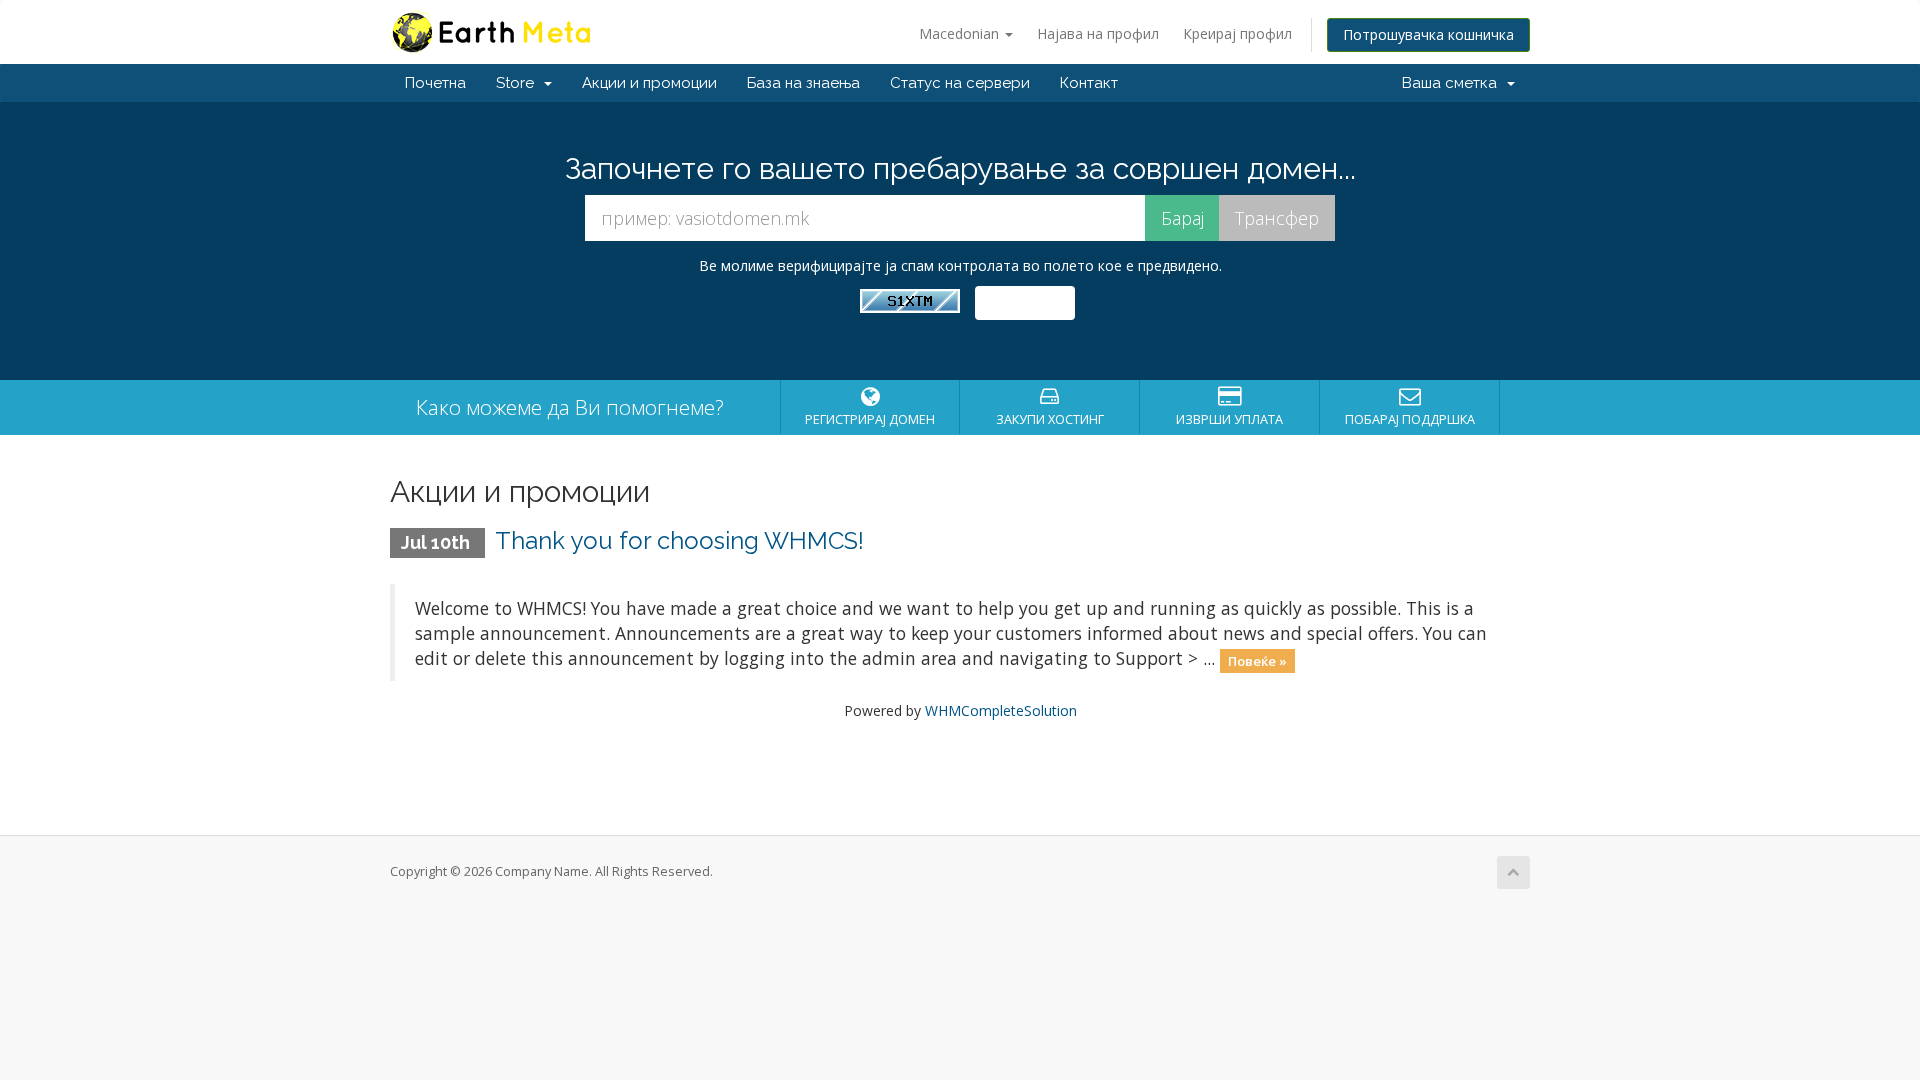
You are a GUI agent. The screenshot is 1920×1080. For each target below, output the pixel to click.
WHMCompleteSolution (1001, 710)
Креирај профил (1237, 33)
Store (519, 83)
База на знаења (803, 83)
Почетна (435, 83)
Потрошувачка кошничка (1428, 34)
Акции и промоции (649, 83)
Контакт (1089, 83)
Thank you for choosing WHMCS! (679, 540)
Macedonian (961, 33)
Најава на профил (1098, 33)
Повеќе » (1257, 660)
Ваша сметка (1453, 83)
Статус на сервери (960, 83)
